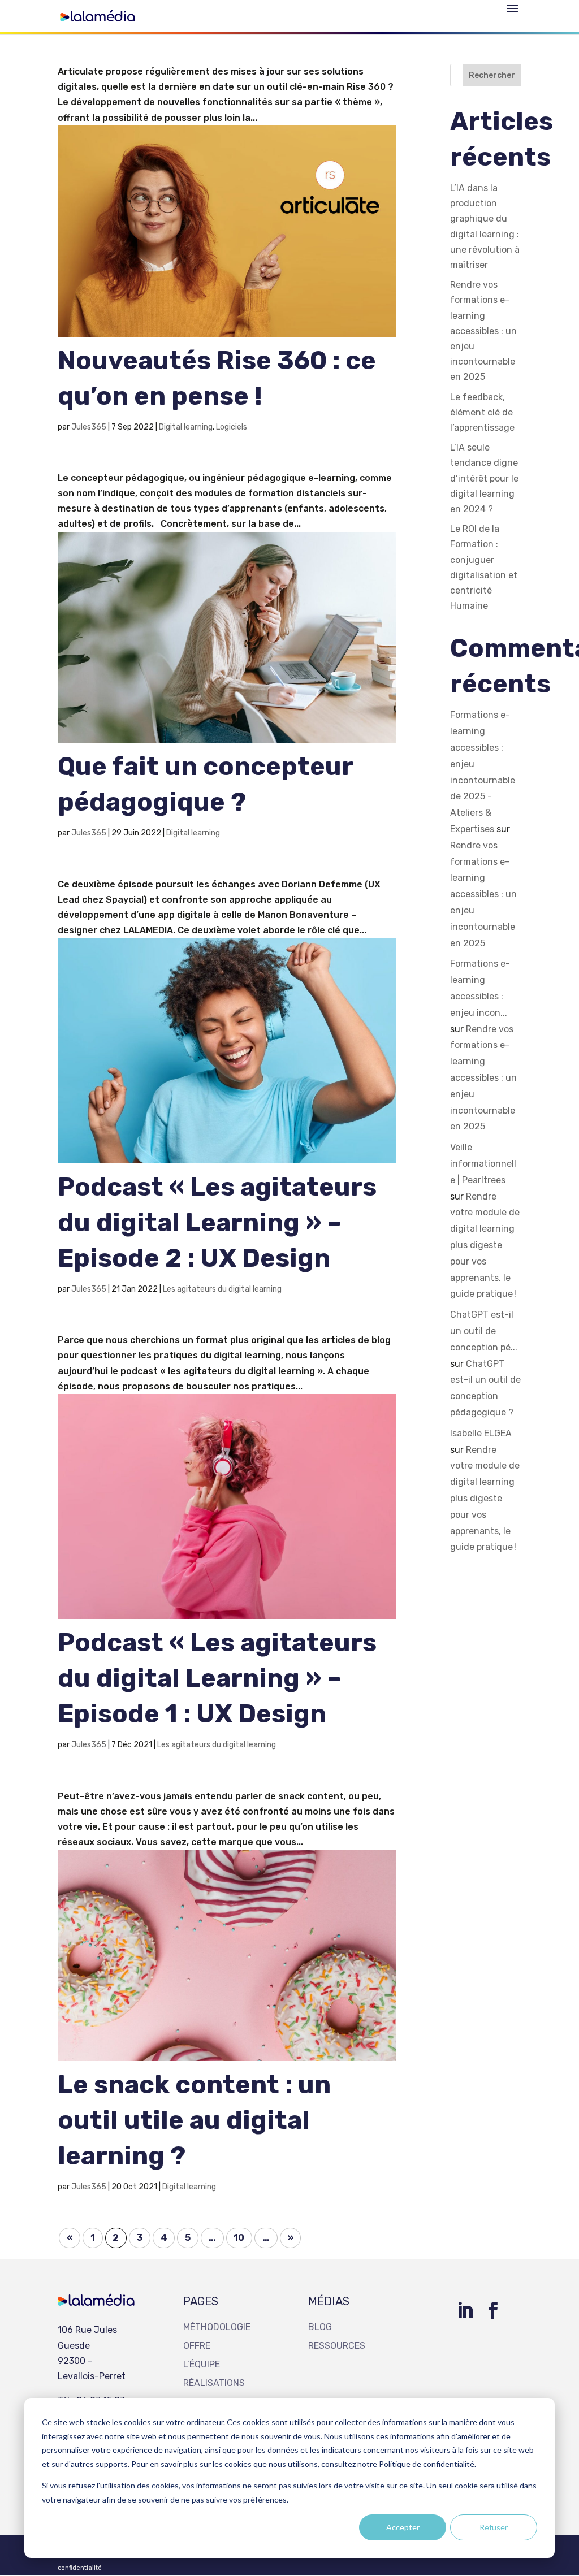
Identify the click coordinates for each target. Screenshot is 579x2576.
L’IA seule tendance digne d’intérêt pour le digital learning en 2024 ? (484, 478)
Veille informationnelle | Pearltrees (483, 1164)
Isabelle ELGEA (481, 1433)
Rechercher (492, 75)
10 (239, 2238)
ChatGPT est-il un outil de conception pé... (484, 1331)
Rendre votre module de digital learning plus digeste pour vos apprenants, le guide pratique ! (485, 1245)
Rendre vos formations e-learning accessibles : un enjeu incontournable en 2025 (483, 331)
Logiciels (232, 427)
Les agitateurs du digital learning (222, 1289)
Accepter (403, 2527)
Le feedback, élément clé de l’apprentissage (482, 412)
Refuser (494, 2527)
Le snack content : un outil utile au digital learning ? (194, 2120)
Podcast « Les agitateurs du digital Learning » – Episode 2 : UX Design (217, 1222)
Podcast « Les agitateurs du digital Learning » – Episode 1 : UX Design (217, 1678)
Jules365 (89, 427)
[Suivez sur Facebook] (493, 2310)
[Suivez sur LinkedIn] (465, 2310)
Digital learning (186, 427)
